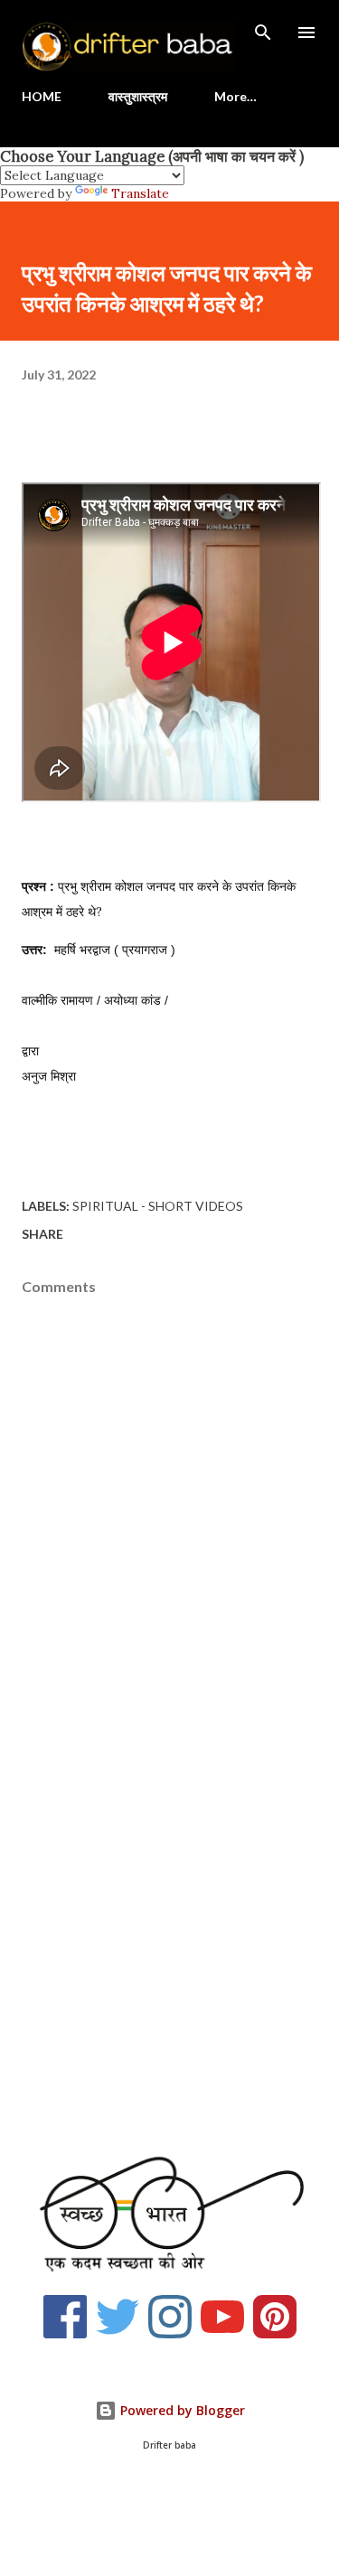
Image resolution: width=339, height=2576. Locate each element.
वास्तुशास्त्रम (138, 96)
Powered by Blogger (181, 2410)
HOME (42, 96)
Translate (140, 193)
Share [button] (42, 1234)
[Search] (263, 33)
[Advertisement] (169, 1940)
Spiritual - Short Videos (158, 1206)
